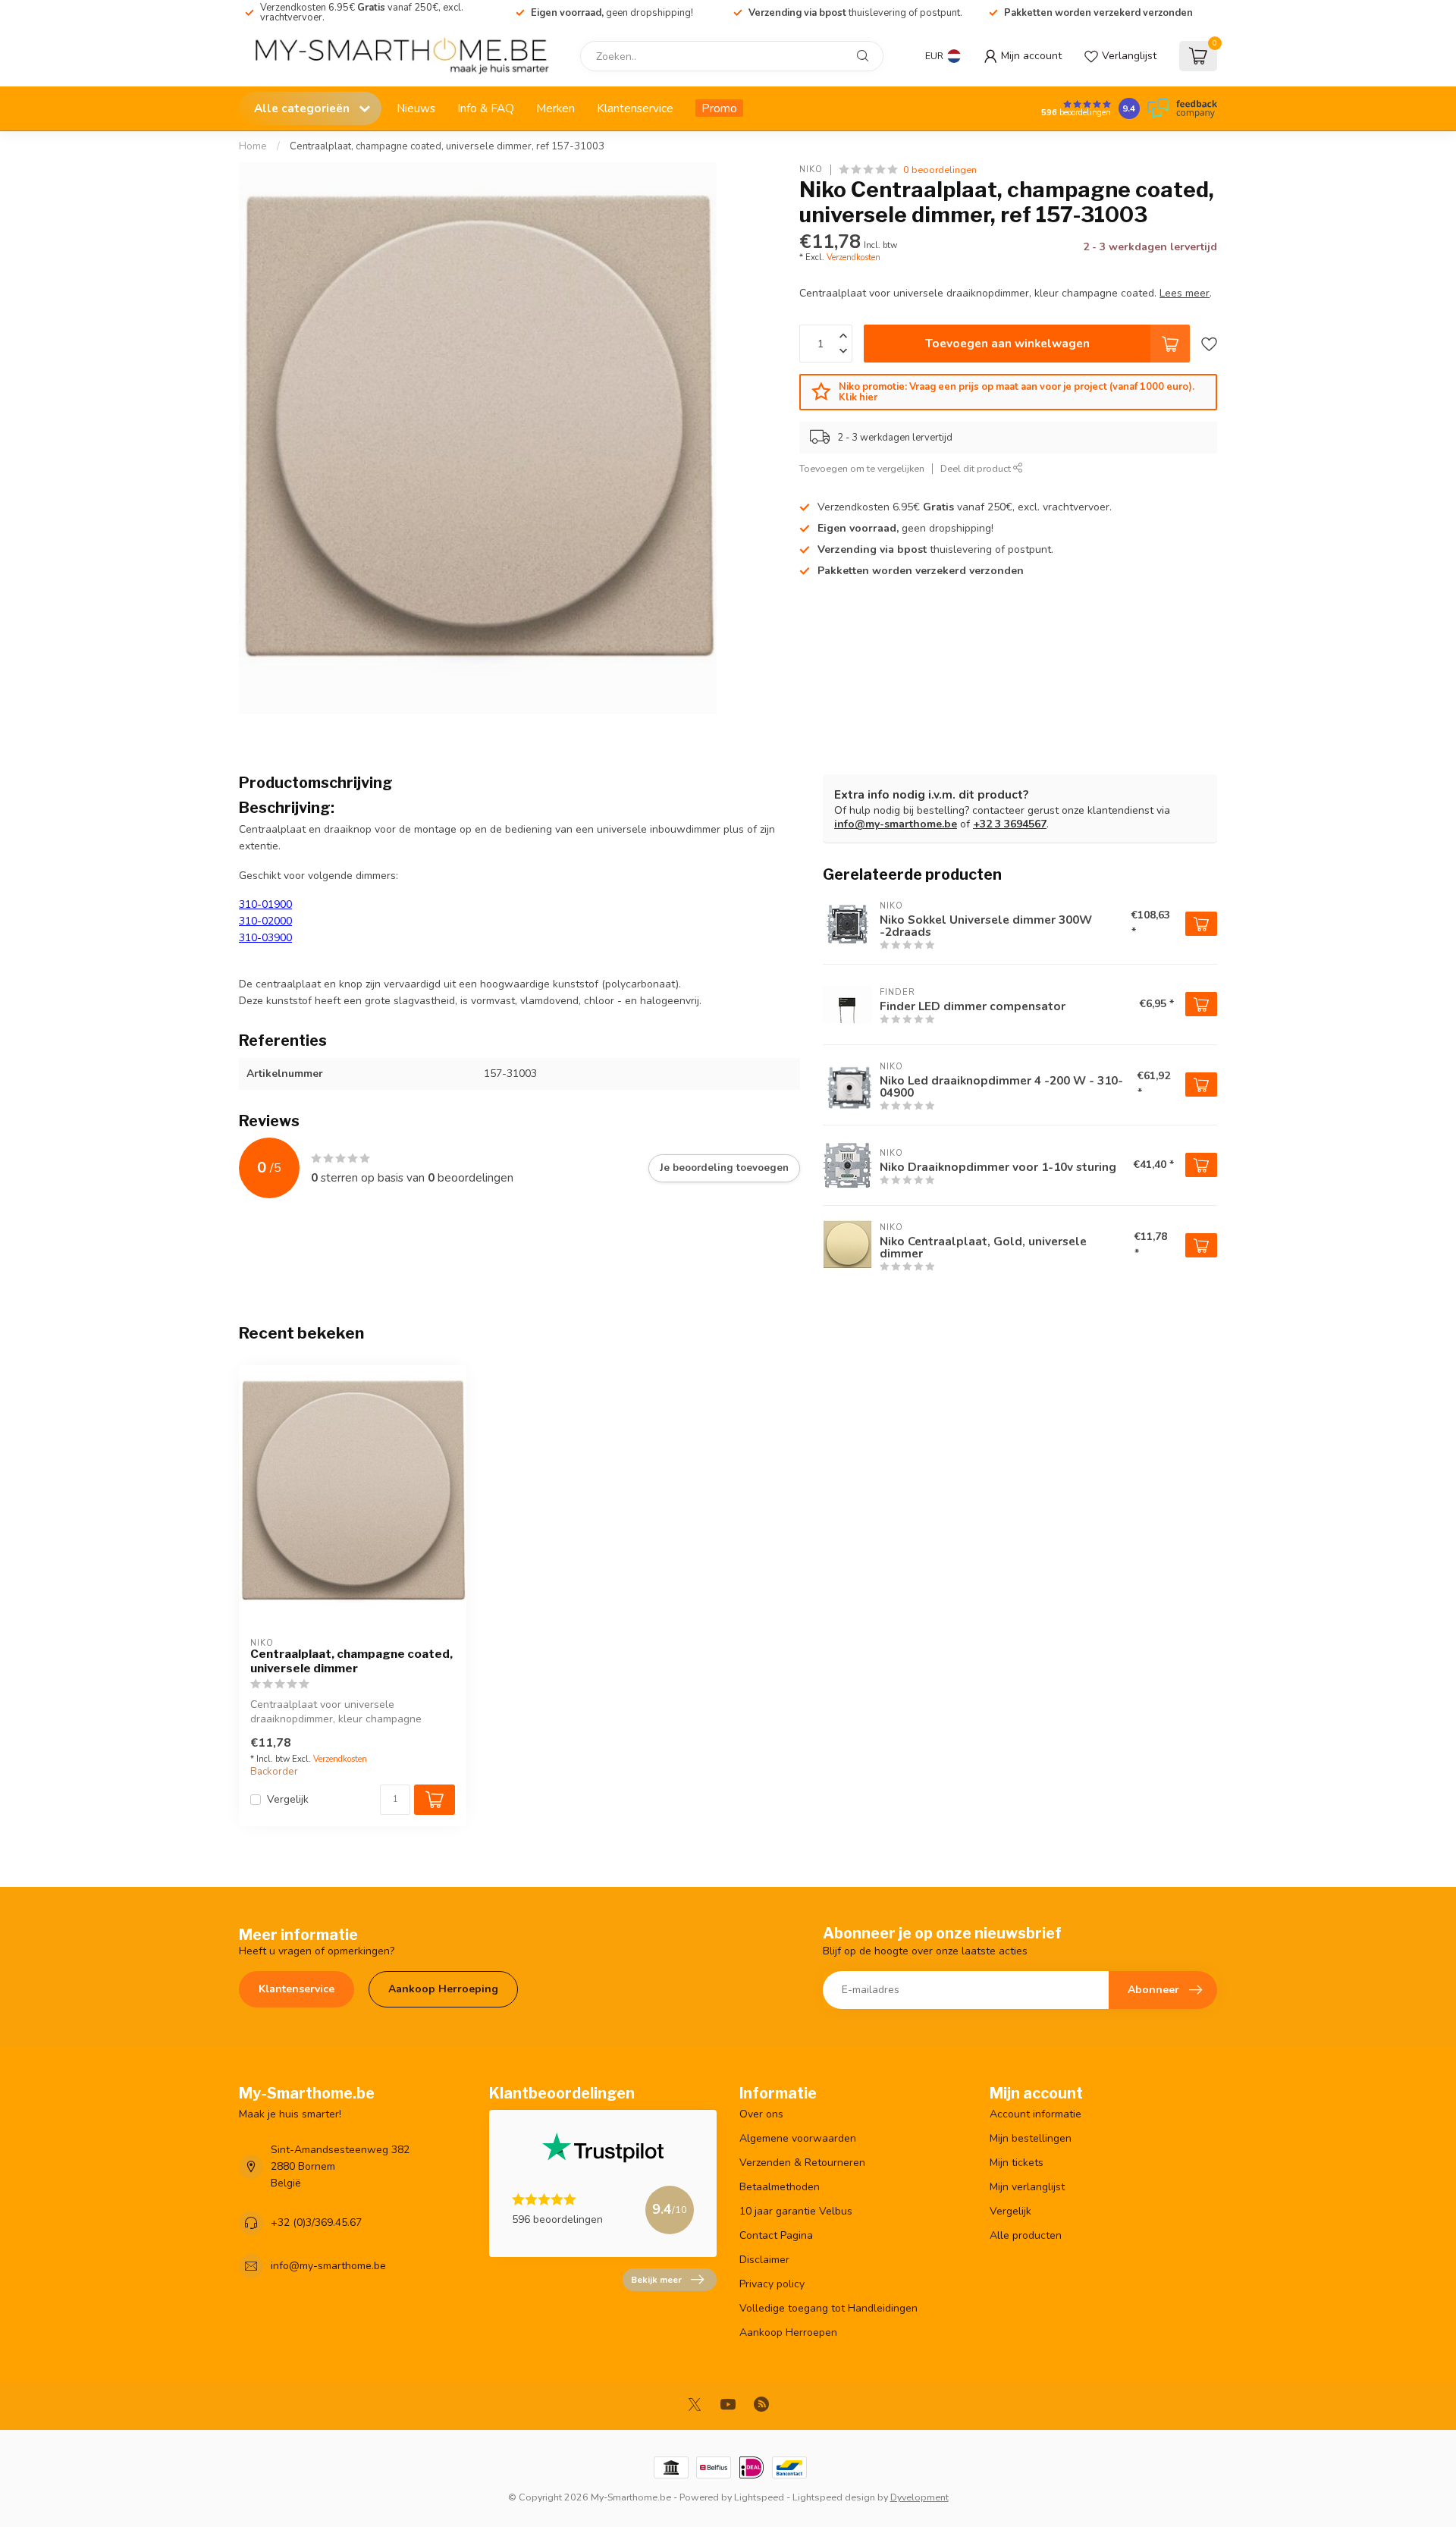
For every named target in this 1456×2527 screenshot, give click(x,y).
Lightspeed (759, 2497)
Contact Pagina (776, 2235)
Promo (719, 108)
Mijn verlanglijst (1027, 2187)
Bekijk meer (656, 2280)
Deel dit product (977, 468)
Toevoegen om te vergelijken (862, 468)
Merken (555, 108)
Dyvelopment (919, 2497)
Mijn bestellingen (1031, 2138)
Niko (811, 170)
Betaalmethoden (780, 2187)
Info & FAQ (486, 108)
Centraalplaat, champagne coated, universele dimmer (351, 1661)
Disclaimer (764, 2260)
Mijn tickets (1017, 2163)
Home (253, 146)
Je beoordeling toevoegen (724, 1168)
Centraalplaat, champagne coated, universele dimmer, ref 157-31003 (447, 146)
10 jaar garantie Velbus (796, 2211)
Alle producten (1026, 2235)
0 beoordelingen (940, 170)
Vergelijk (288, 1799)
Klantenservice (635, 108)
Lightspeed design (834, 2497)
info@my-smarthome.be (896, 824)
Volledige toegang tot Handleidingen (828, 2308)
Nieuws (416, 108)
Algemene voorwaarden (798, 2138)
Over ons (761, 2114)
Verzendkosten (854, 257)
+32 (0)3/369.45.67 (316, 2223)
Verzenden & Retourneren (802, 2163)
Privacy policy (772, 2284)
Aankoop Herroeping (443, 1989)
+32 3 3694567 (1010, 824)
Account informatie (1036, 2114)
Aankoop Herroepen (788, 2332)
